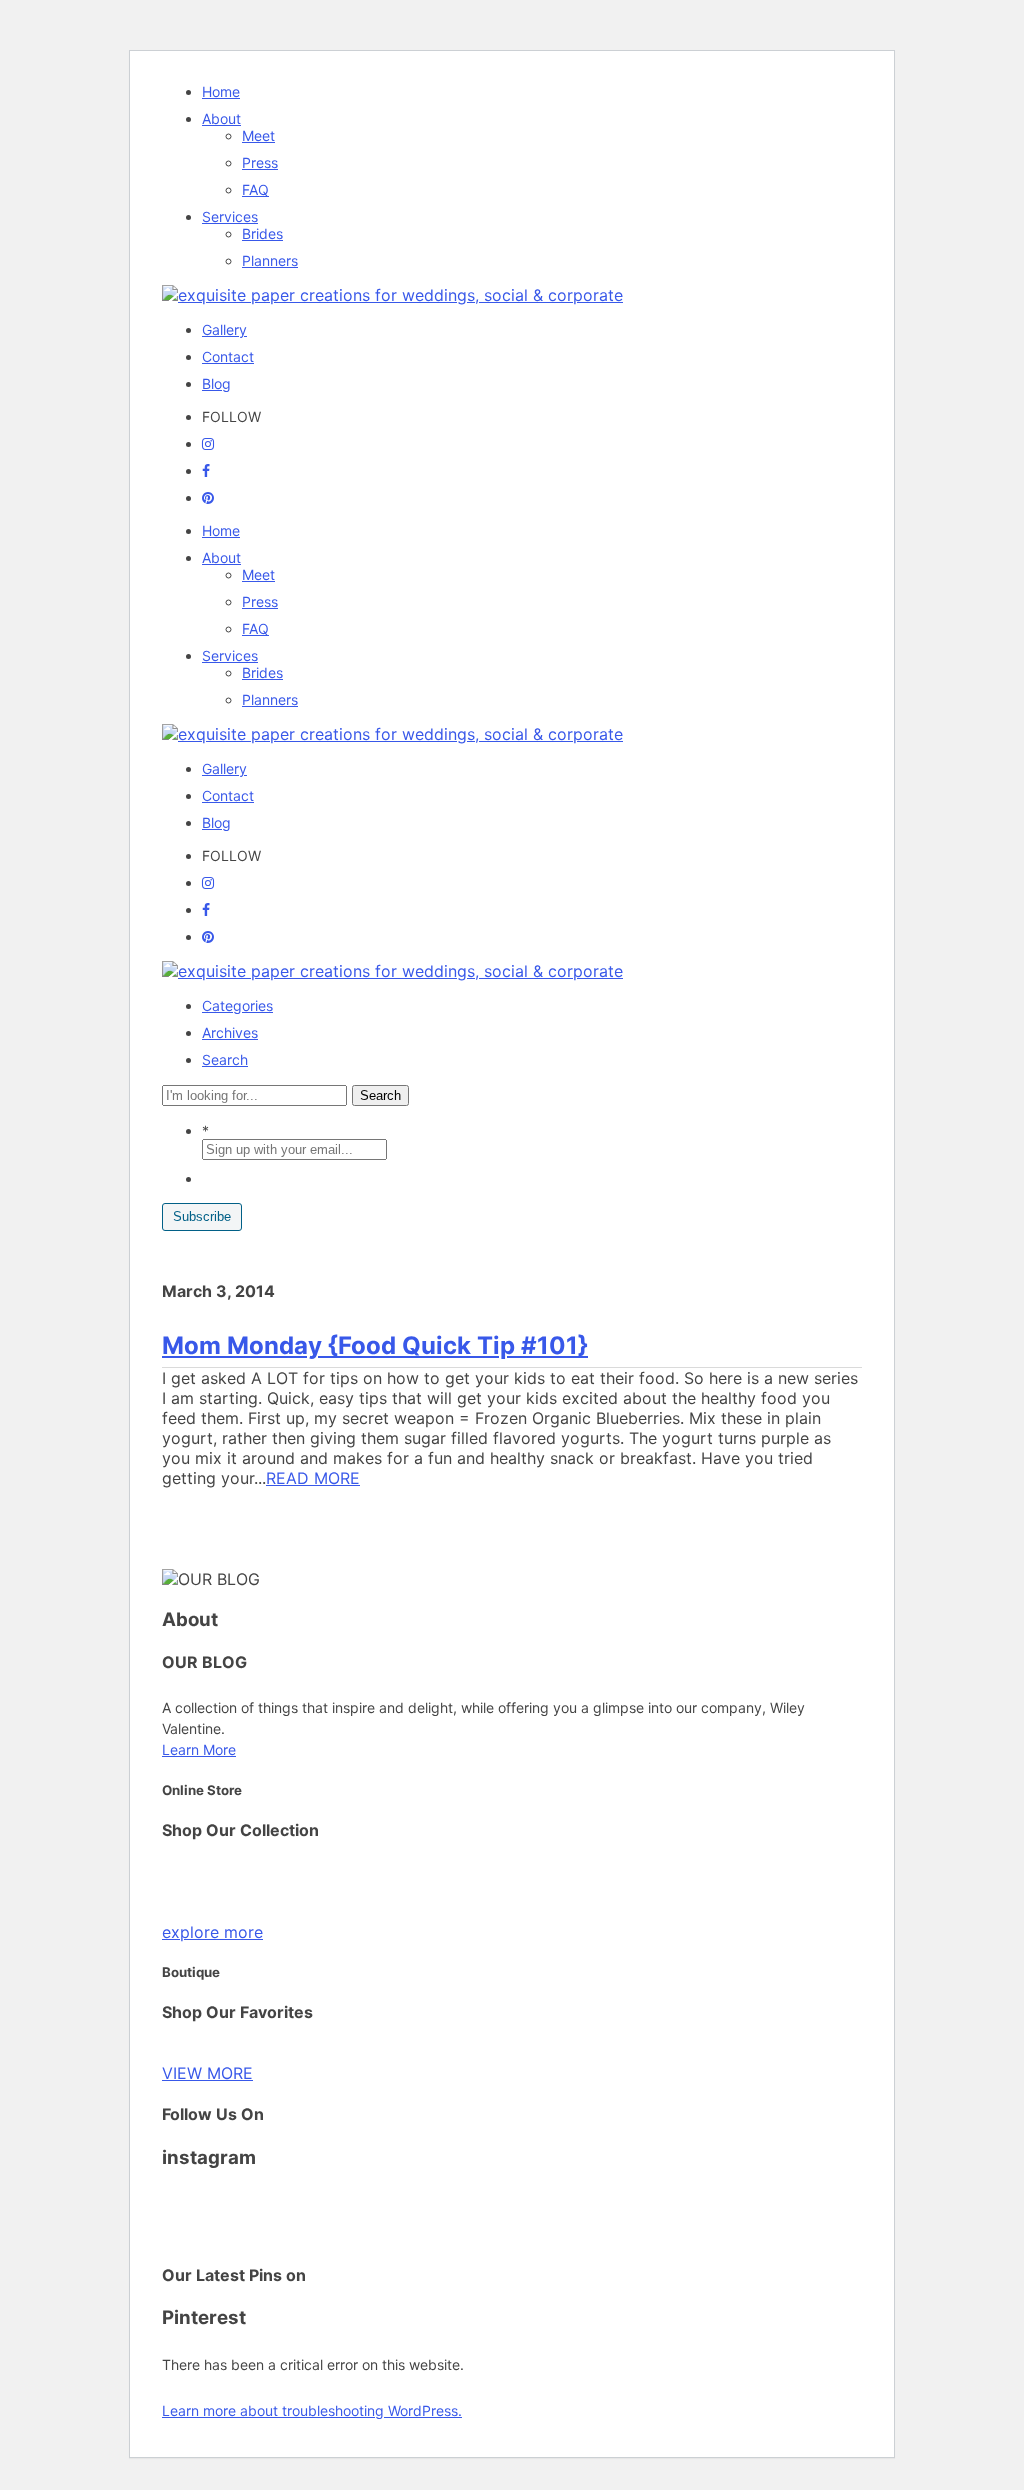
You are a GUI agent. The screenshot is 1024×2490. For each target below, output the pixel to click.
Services (230, 216)
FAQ (255, 189)
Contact (228, 356)
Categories (237, 1005)
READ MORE (313, 1478)
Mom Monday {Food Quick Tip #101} (375, 1345)
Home (221, 91)
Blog (216, 383)
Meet (258, 135)
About (221, 118)
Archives (230, 1032)
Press (260, 162)
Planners (270, 260)
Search (225, 1059)
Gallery (224, 329)
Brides (262, 233)
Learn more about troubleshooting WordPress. (312, 2410)
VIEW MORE (207, 2073)
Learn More (199, 1749)
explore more (212, 1932)
